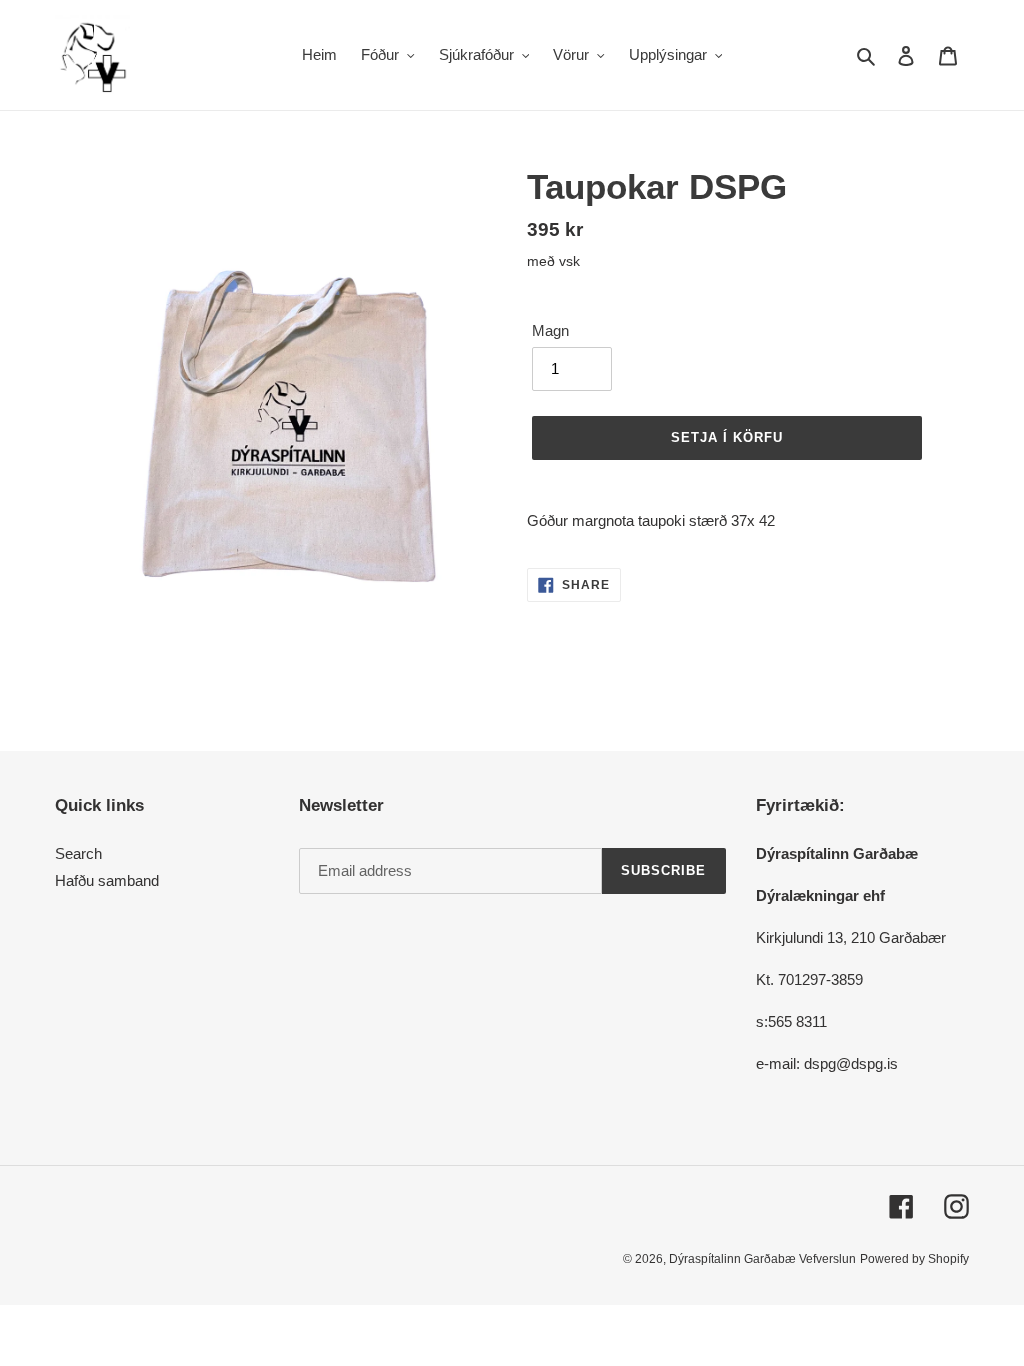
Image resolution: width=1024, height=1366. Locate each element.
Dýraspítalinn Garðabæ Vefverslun (762, 1259)
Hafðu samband (107, 880)
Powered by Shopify (914, 1259)
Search (78, 853)
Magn (550, 330)
